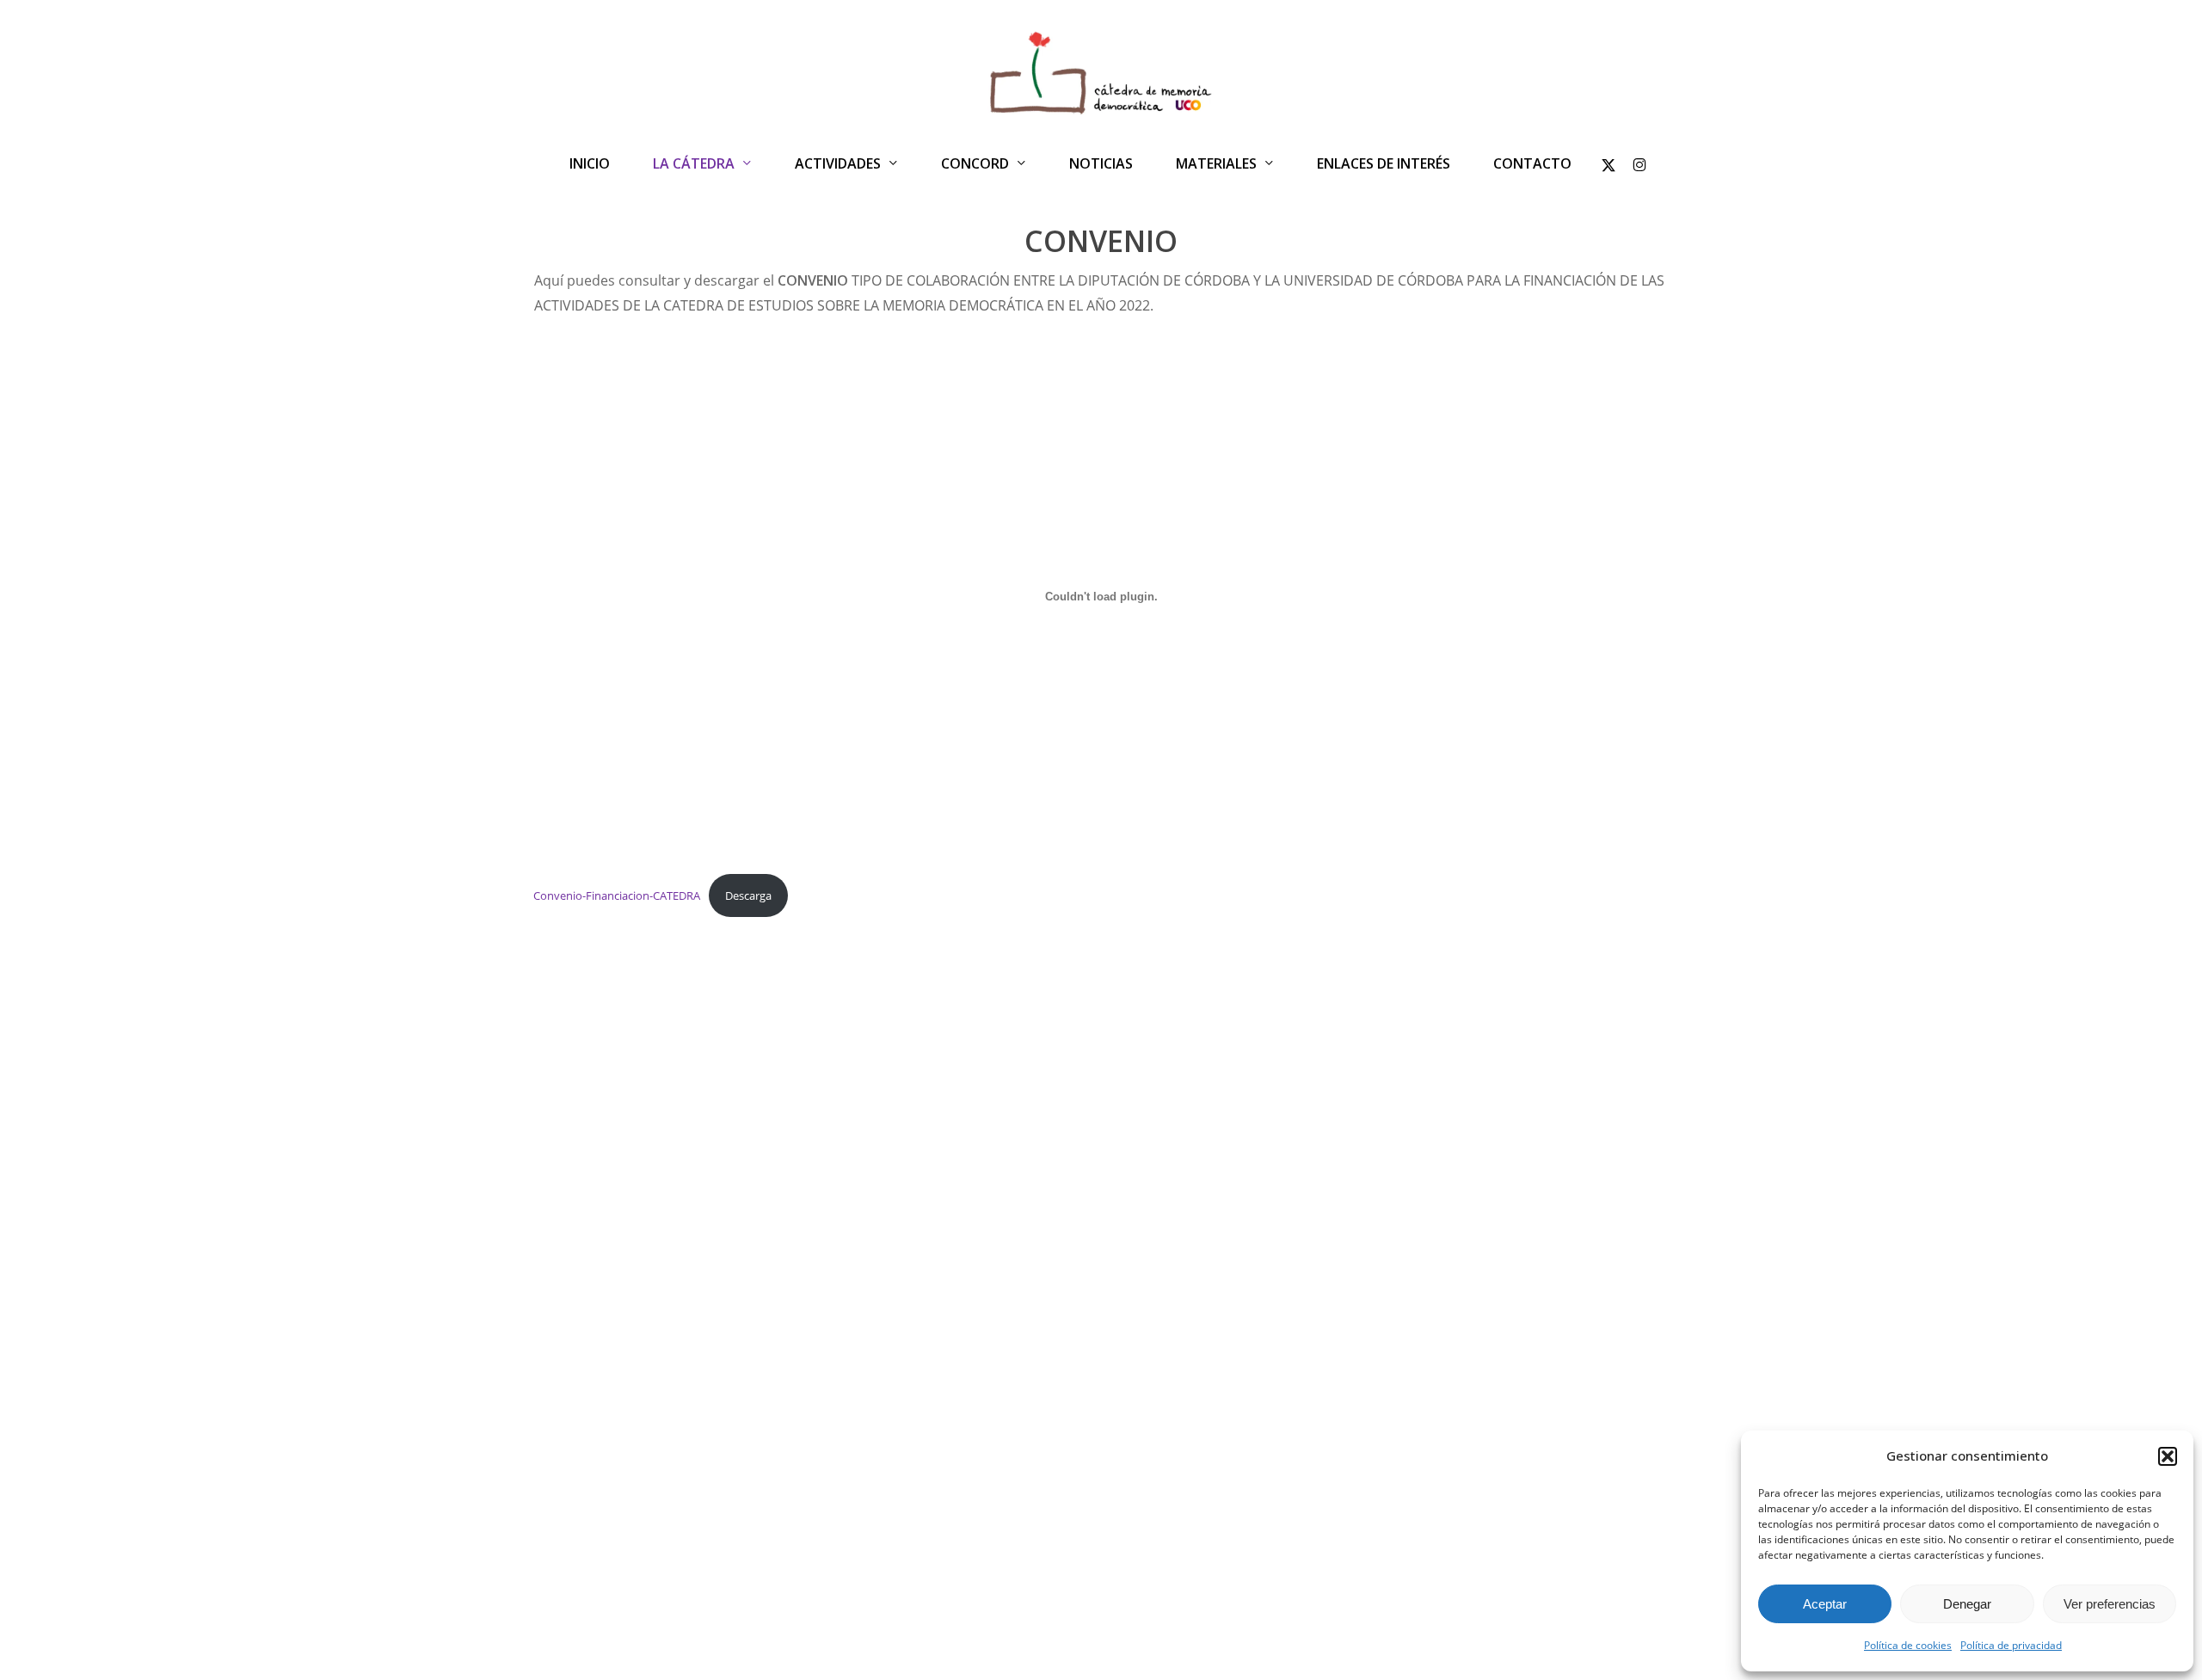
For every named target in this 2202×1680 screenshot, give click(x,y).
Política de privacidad (2011, 1645)
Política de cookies (1908, 1645)
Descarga (748, 895)
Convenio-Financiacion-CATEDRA (617, 895)
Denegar (1967, 1604)
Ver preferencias (2110, 1604)
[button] (2168, 1456)
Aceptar (1825, 1604)
